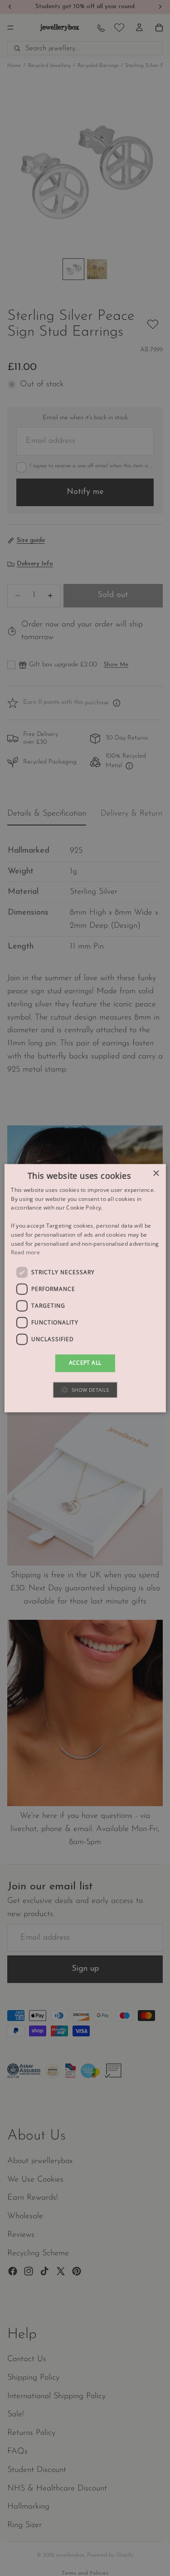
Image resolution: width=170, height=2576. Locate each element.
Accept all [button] (85, 1363)
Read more (25, 1253)
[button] (85, 1390)
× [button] (156, 1174)
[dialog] (85, 1288)
